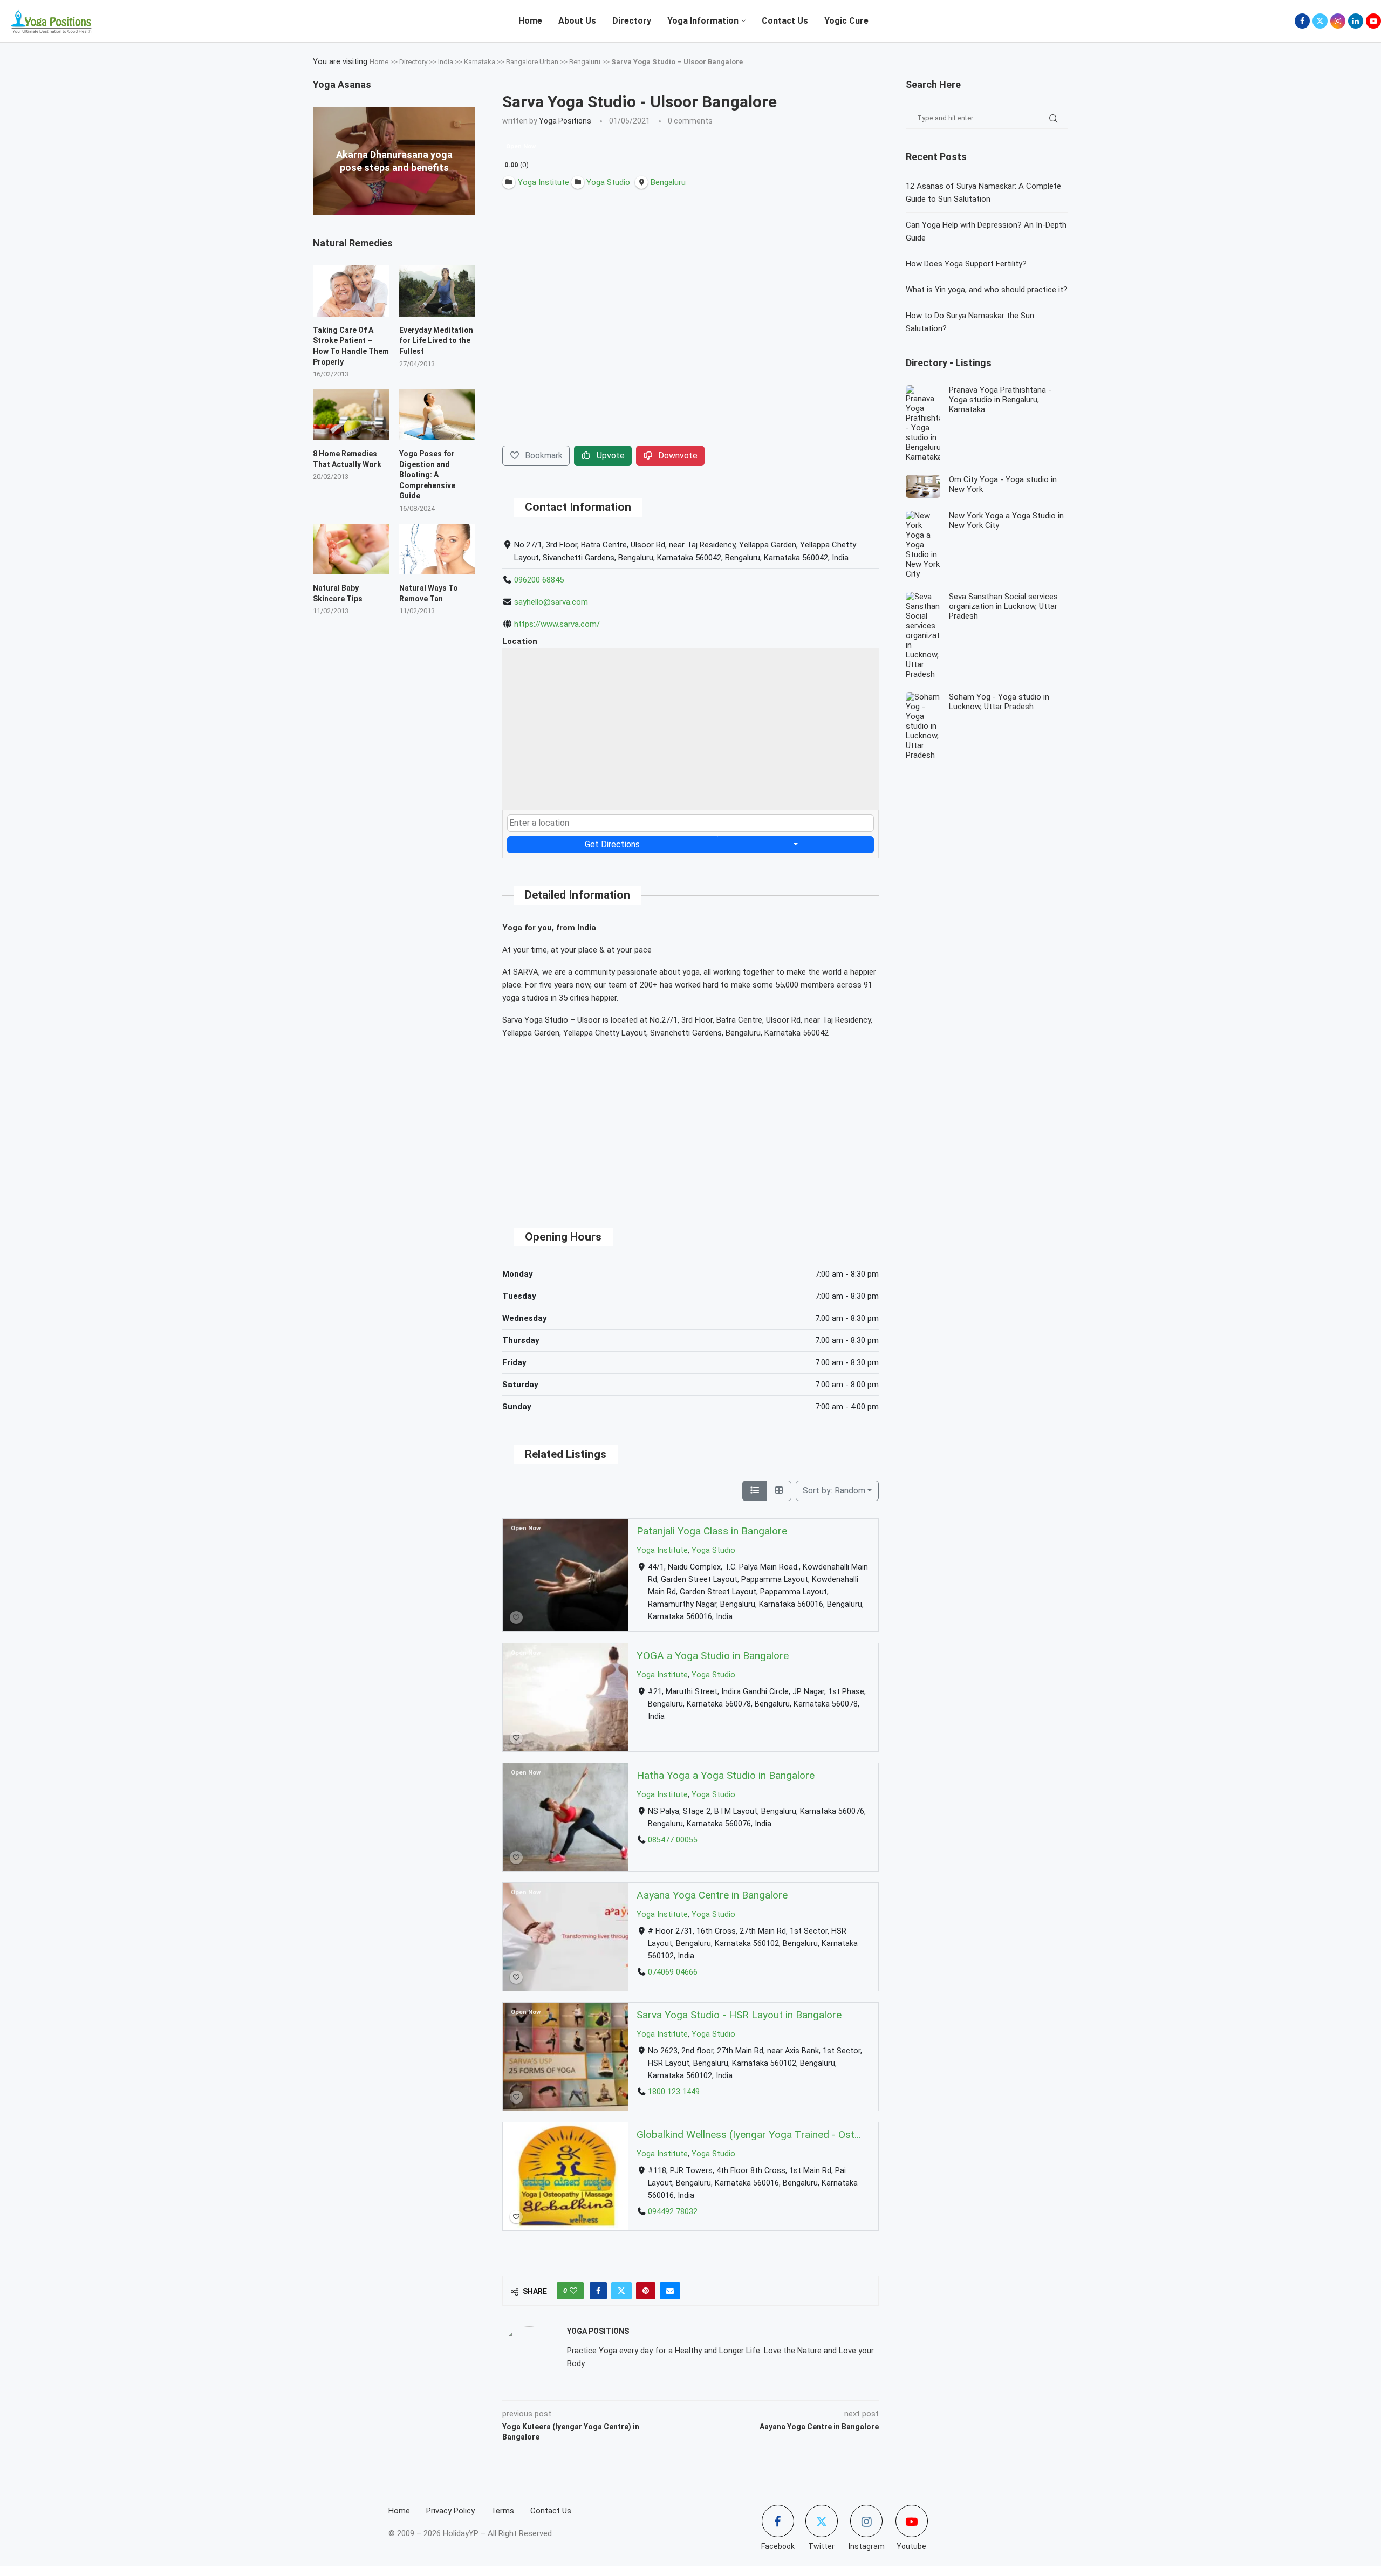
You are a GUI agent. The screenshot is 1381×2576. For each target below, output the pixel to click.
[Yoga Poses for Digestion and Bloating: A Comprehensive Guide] (437, 415)
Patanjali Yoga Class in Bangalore (712, 1531)
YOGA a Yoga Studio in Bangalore (713, 1656)
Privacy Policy (450, 2511)
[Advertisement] (690, 1124)
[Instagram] (1338, 21)
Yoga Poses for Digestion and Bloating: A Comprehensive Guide (427, 475)
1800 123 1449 (674, 2092)
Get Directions (612, 844)
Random (834, 1491)
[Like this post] (573, 2291)
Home (530, 21)
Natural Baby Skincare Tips (338, 593)
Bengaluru (585, 62)
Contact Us (785, 21)
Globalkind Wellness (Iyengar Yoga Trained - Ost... (749, 2135)
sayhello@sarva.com (551, 602)
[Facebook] (1302, 21)
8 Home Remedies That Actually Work (347, 459)
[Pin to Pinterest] (646, 2291)
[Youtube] (1373, 21)
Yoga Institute (662, 1550)
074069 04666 (673, 1972)
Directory (632, 21)
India (446, 62)
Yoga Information (703, 21)
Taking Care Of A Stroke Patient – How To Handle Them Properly (351, 346)
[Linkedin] (1356, 21)
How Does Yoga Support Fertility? (966, 264)
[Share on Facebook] (598, 2291)
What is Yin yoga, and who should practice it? (987, 290)
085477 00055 (673, 1840)
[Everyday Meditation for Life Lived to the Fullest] (437, 291)
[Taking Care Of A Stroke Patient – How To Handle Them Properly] (351, 291)
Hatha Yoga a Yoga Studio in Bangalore (726, 1775)
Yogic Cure (846, 21)
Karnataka (480, 62)
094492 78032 (673, 2212)
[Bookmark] (516, 1618)
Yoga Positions (565, 121)
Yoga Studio (713, 1550)
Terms (503, 2511)
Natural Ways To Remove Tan (429, 593)
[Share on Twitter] (621, 2291)
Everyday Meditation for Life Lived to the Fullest (436, 341)
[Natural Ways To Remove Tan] (437, 549)
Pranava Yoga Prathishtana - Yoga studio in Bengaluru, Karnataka (1000, 400)
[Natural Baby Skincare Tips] (351, 549)
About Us (577, 21)
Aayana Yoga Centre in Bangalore (712, 1895)
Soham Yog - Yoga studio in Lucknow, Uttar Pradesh (999, 702)
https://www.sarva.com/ (557, 624)
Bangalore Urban (532, 62)
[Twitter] (1320, 21)
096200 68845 (539, 580)
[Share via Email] (670, 2291)
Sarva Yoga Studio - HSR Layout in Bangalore (739, 2015)
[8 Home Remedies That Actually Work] (351, 415)
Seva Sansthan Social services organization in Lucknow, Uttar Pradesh (1003, 606)
